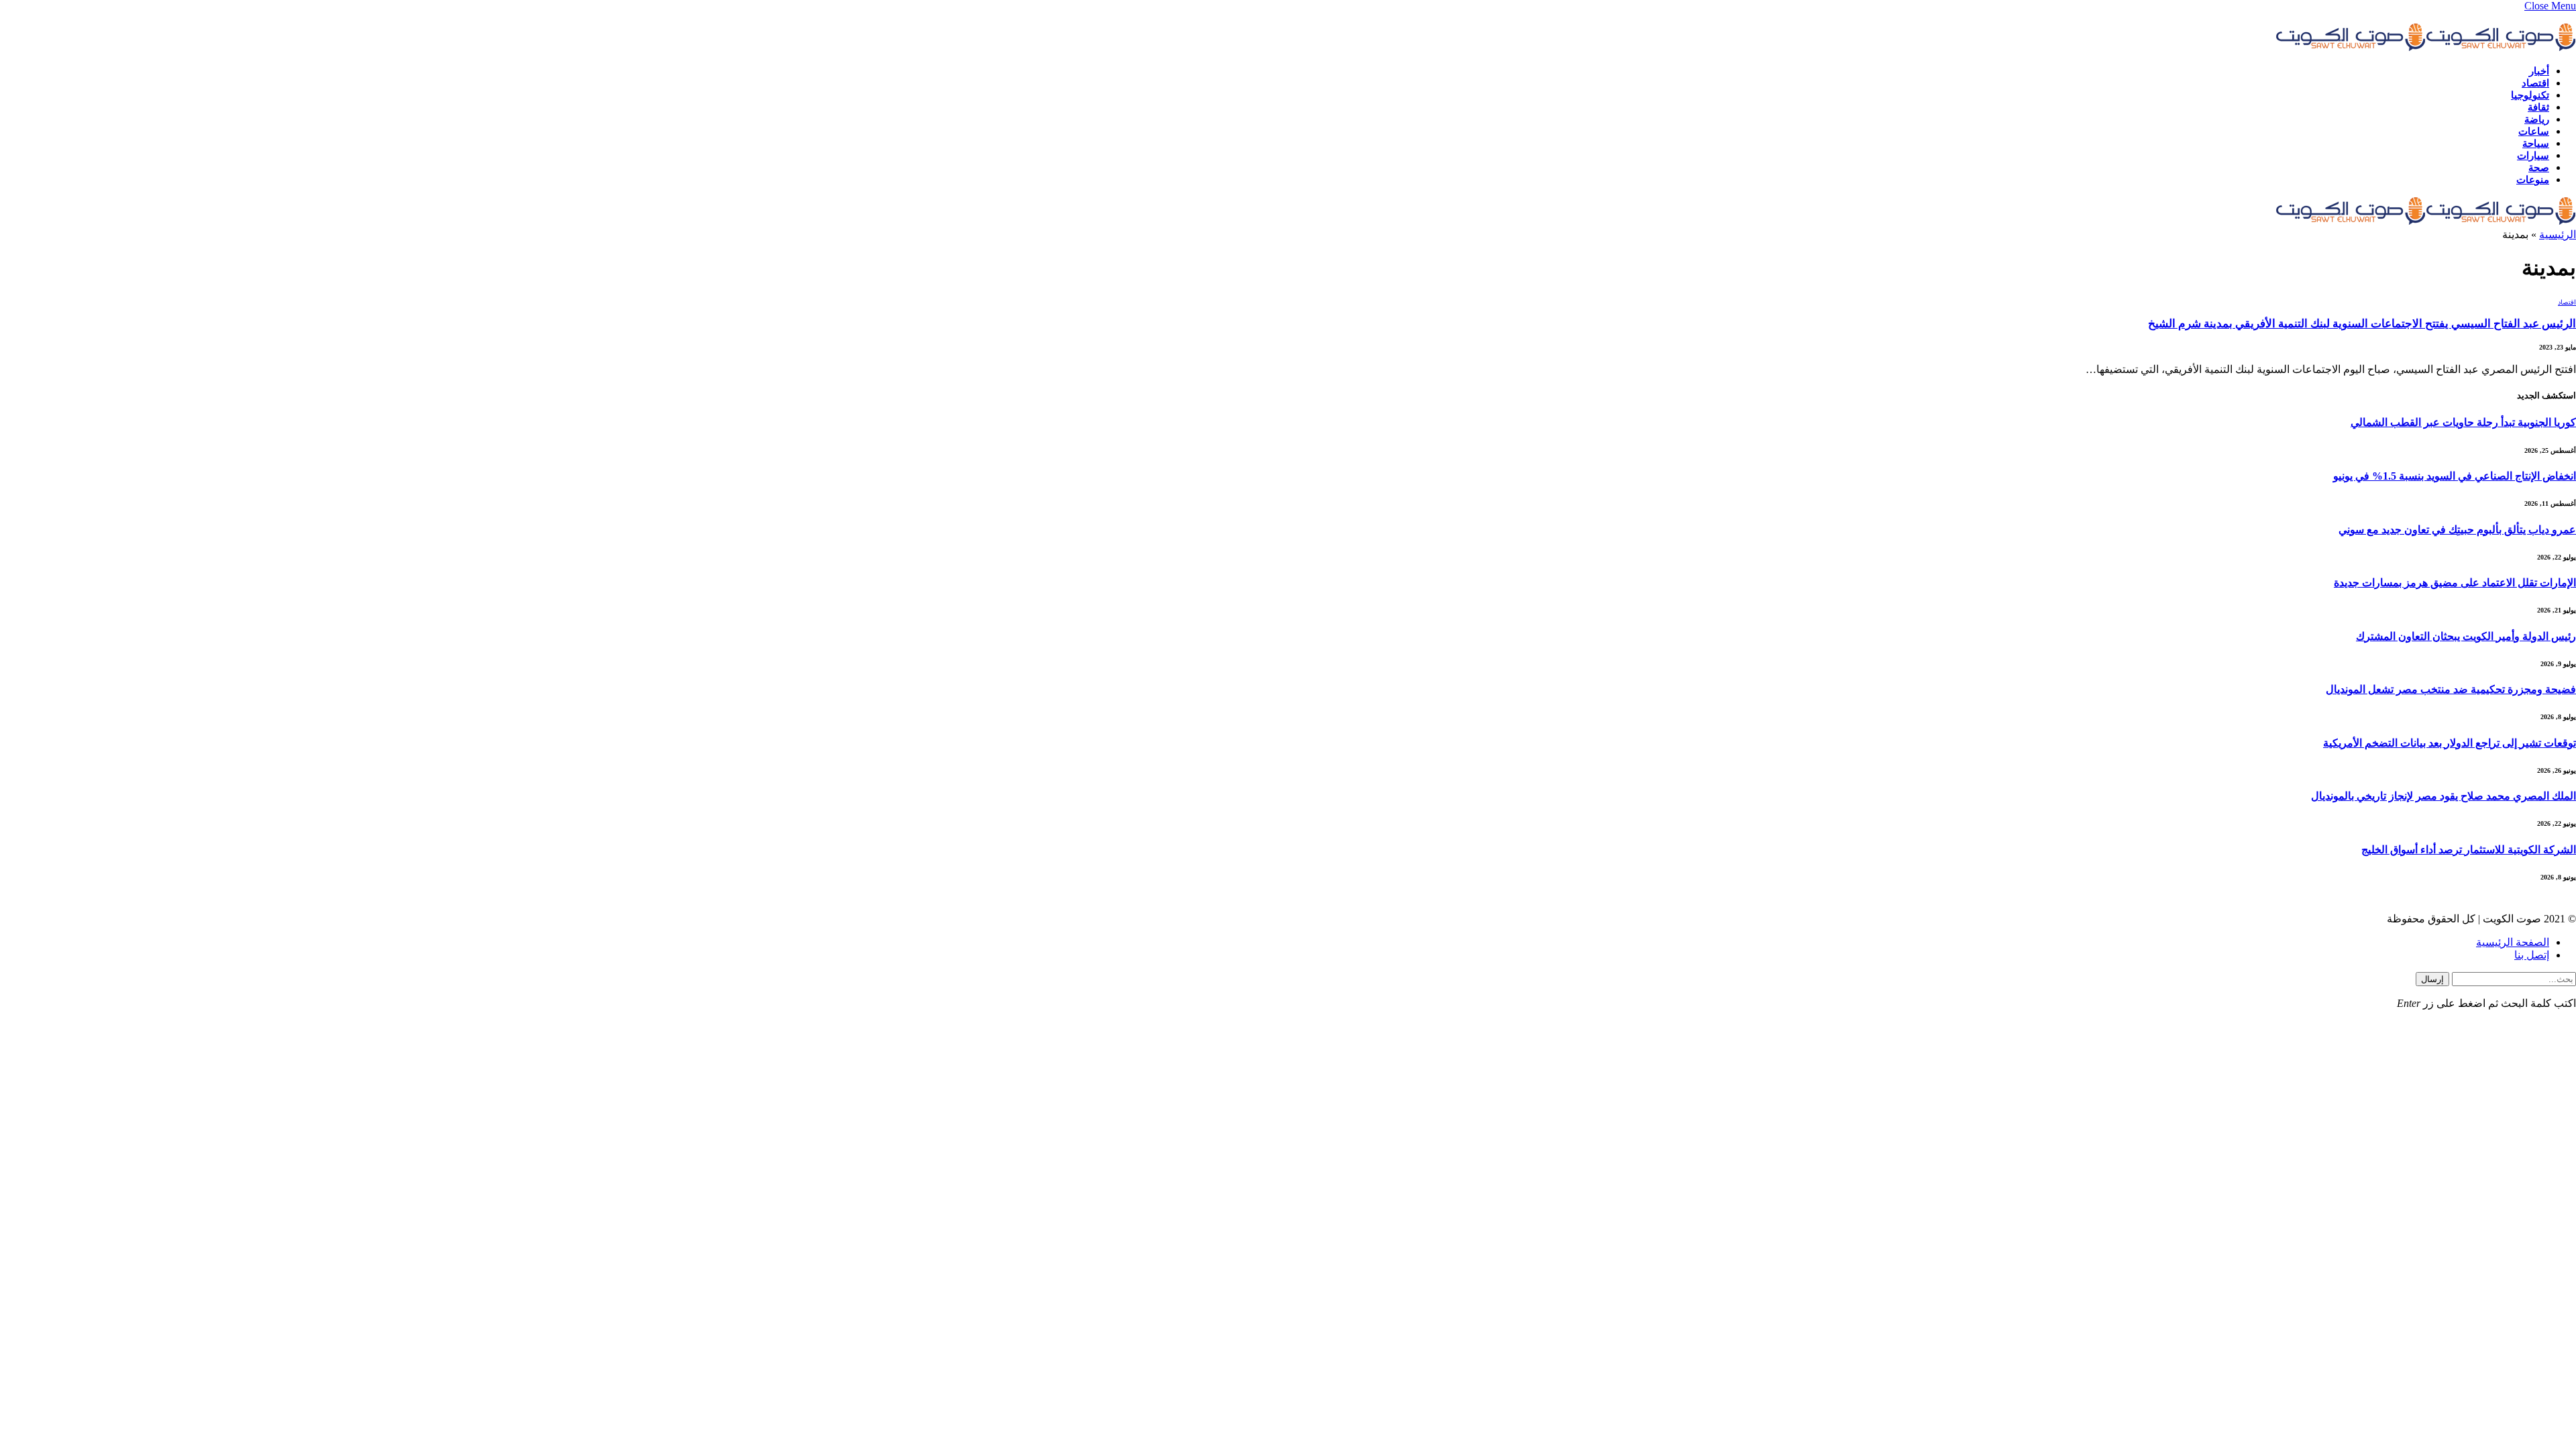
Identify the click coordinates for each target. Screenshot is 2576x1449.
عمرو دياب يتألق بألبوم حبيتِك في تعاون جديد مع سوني (2457, 530)
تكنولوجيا (2530, 95)
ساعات (2534, 131)
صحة (2539, 168)
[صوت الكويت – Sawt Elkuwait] (2426, 48)
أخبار (2539, 71)
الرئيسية (2558, 234)
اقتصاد (2535, 83)
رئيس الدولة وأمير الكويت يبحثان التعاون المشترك (2466, 636)
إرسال (2432, 979)
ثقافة (2538, 107)
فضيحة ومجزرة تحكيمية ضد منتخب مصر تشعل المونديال (2451, 689)
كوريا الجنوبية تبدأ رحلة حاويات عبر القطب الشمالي (2463, 422)
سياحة (2536, 144)
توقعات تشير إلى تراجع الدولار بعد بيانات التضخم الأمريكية (2450, 743)
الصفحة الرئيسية (2513, 942)
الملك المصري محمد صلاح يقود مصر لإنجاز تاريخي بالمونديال (2444, 796)
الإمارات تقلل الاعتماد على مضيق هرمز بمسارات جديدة (2455, 583)
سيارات (2533, 156)
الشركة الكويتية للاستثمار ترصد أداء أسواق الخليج (2469, 850)
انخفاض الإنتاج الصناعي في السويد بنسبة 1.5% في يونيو (2455, 476)
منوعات (2533, 180)
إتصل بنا (2532, 955)
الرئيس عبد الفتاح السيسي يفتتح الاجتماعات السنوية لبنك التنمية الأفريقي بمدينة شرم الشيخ (2362, 324)
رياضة (2537, 119)
